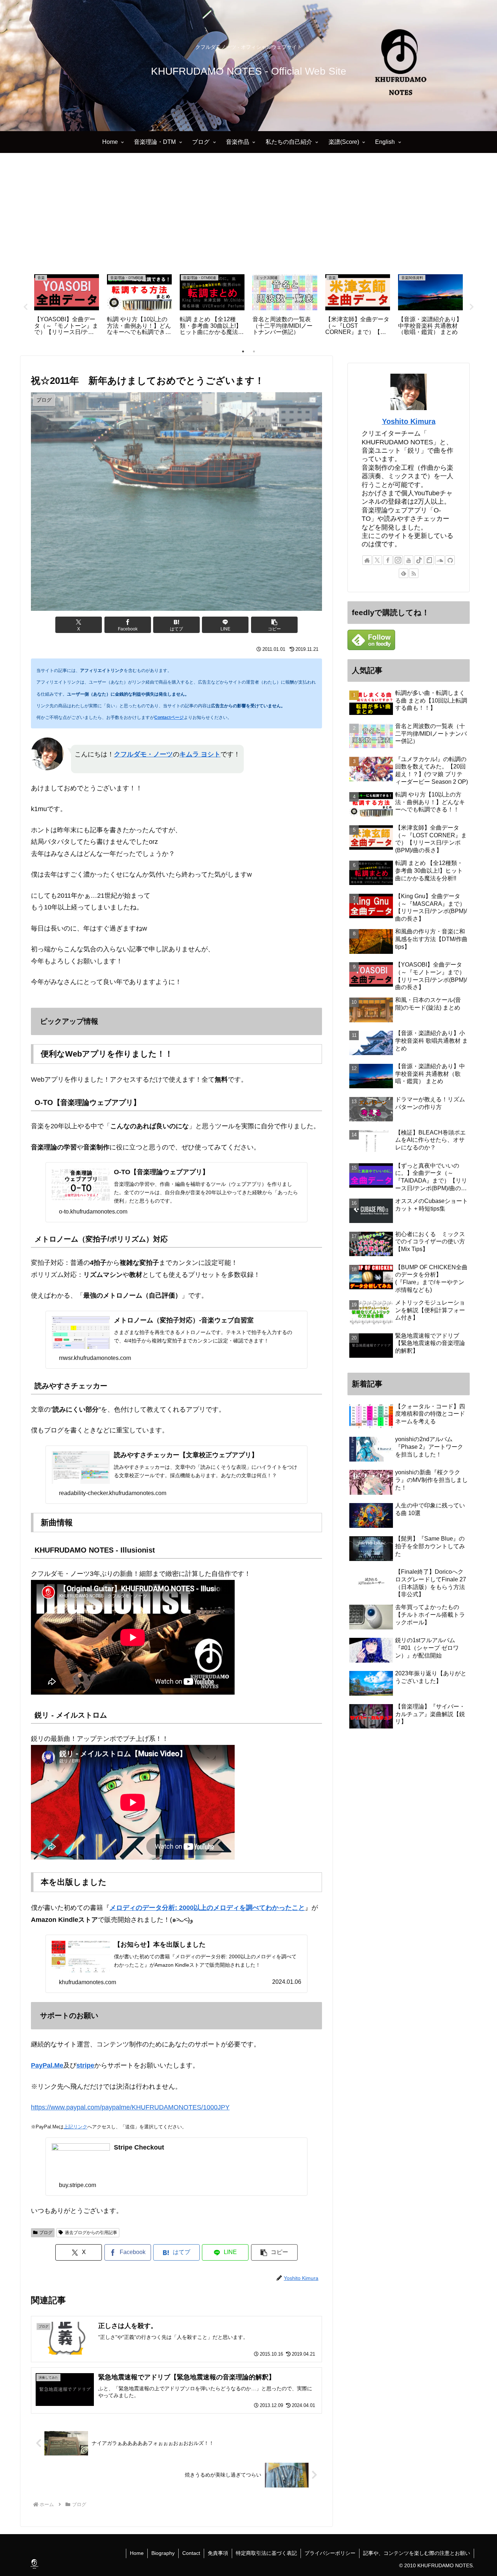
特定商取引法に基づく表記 (266, 2553)
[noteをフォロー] (429, 560)
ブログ (46, 2233)
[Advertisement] (249, 213)
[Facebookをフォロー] (388, 560)
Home (137, 2553)
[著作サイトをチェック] (367, 560)
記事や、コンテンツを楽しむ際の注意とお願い (417, 2553)
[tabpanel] (67, 306)
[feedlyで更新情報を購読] (403, 573)
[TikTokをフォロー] (419, 560)
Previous (25, 307)
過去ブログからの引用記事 (91, 2233)
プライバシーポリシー (330, 2553)
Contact (191, 2553)
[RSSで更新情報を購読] (414, 573)
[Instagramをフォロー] (398, 560)
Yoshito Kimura (409, 421)
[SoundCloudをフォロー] (440, 560)
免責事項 (218, 2553)
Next (472, 307)
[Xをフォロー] (377, 560)
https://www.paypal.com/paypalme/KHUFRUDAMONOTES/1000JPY (130, 2107)
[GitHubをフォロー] (450, 560)
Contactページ (169, 717)
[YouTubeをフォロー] (409, 560)
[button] (274, 625)
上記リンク (75, 2127)
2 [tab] (254, 351)
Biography (163, 2553)
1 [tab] (243, 351)
